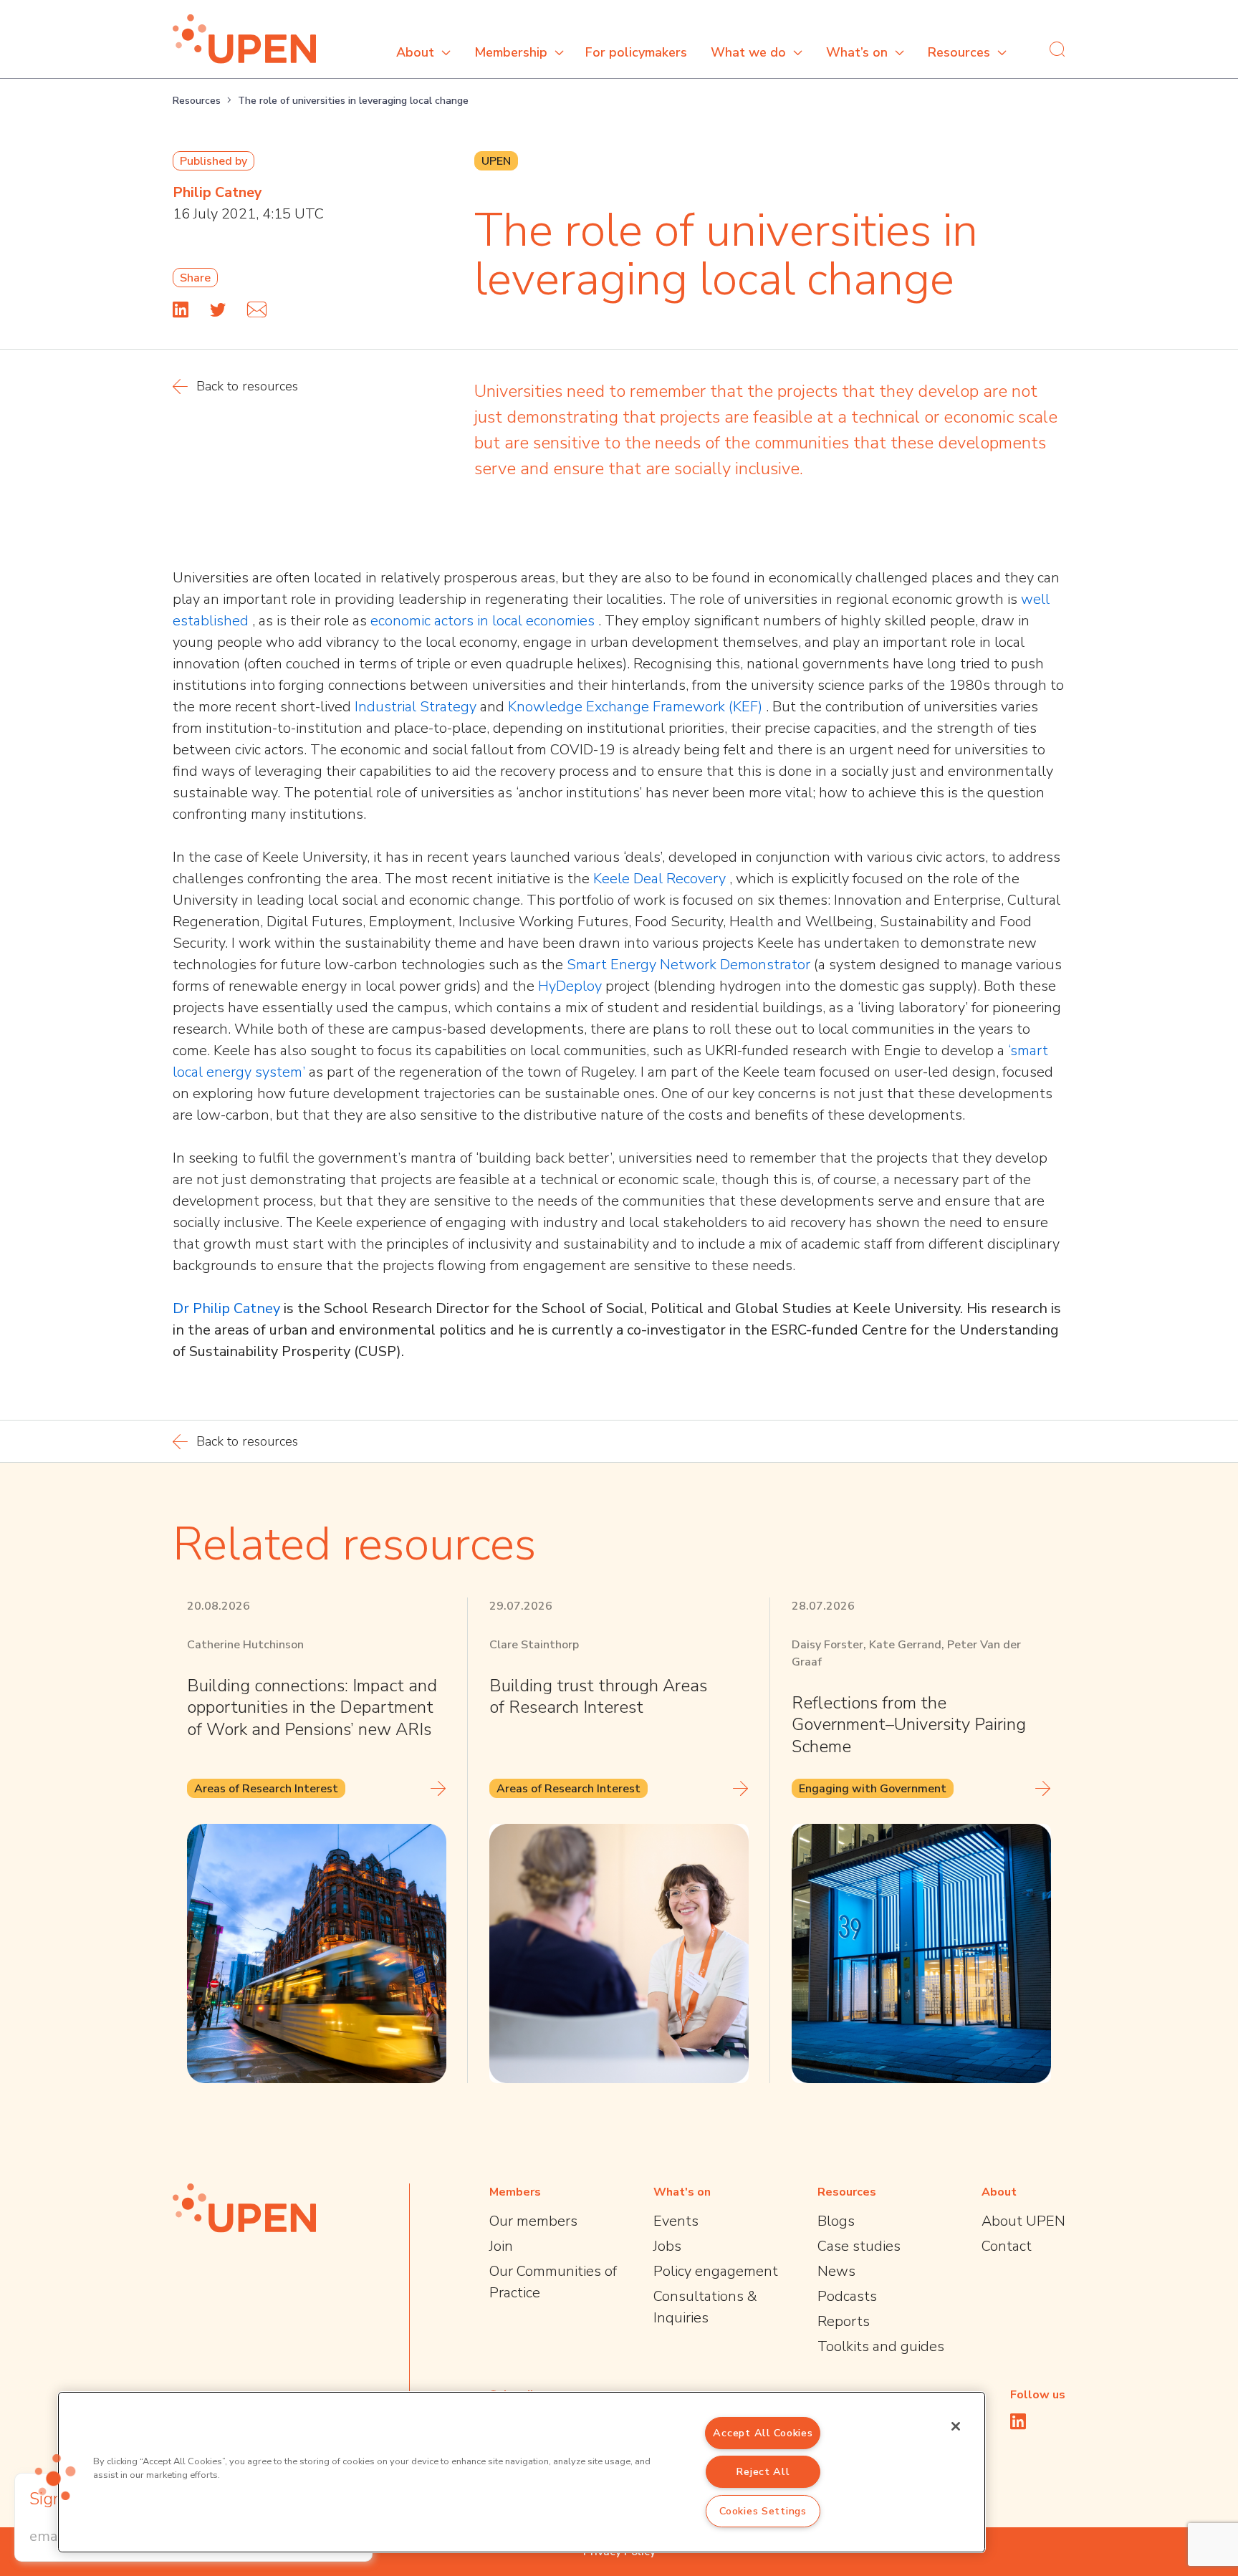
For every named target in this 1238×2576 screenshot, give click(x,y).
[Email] (257, 309)
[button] (55, 2477)
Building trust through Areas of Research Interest (598, 1696)
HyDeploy (572, 986)
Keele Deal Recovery (661, 879)
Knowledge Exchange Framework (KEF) (637, 707)
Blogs (836, 2221)
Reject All (763, 2471)
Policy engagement (716, 2271)
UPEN (496, 161)
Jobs (667, 2246)
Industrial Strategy (417, 707)
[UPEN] (244, 39)
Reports (844, 2321)
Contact (1007, 2246)
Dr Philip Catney (228, 1308)
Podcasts (847, 2296)
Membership (511, 52)
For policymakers (636, 52)
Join (501, 2246)
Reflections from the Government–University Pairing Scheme (909, 1725)
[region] (522, 2472)
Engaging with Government (873, 1789)
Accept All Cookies (763, 2433)
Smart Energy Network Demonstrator (690, 965)
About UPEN (1023, 2221)
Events (676, 2221)
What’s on (857, 52)
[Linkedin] (181, 309)
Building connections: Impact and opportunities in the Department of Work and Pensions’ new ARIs (312, 1707)
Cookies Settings (763, 2511)
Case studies (859, 2246)
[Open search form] (1057, 49)
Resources (959, 52)
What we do (748, 52)
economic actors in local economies (484, 621)
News (836, 2271)
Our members (533, 2221)
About (415, 52)
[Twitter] (218, 309)
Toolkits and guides (881, 2346)
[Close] (956, 2426)
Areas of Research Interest (266, 1789)
